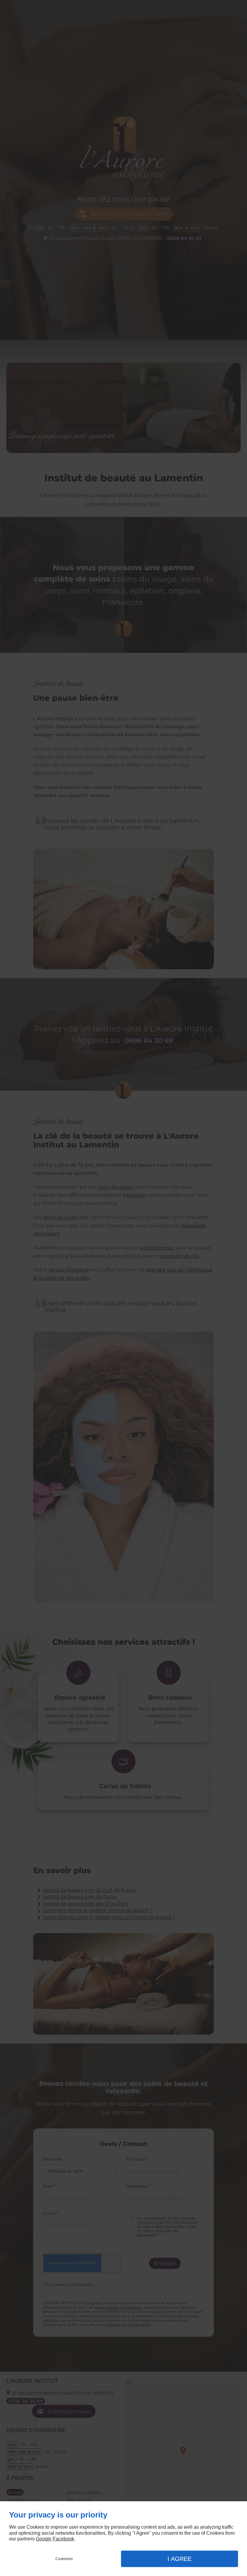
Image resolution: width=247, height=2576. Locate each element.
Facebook (63, 2539)
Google (44, 2539)
